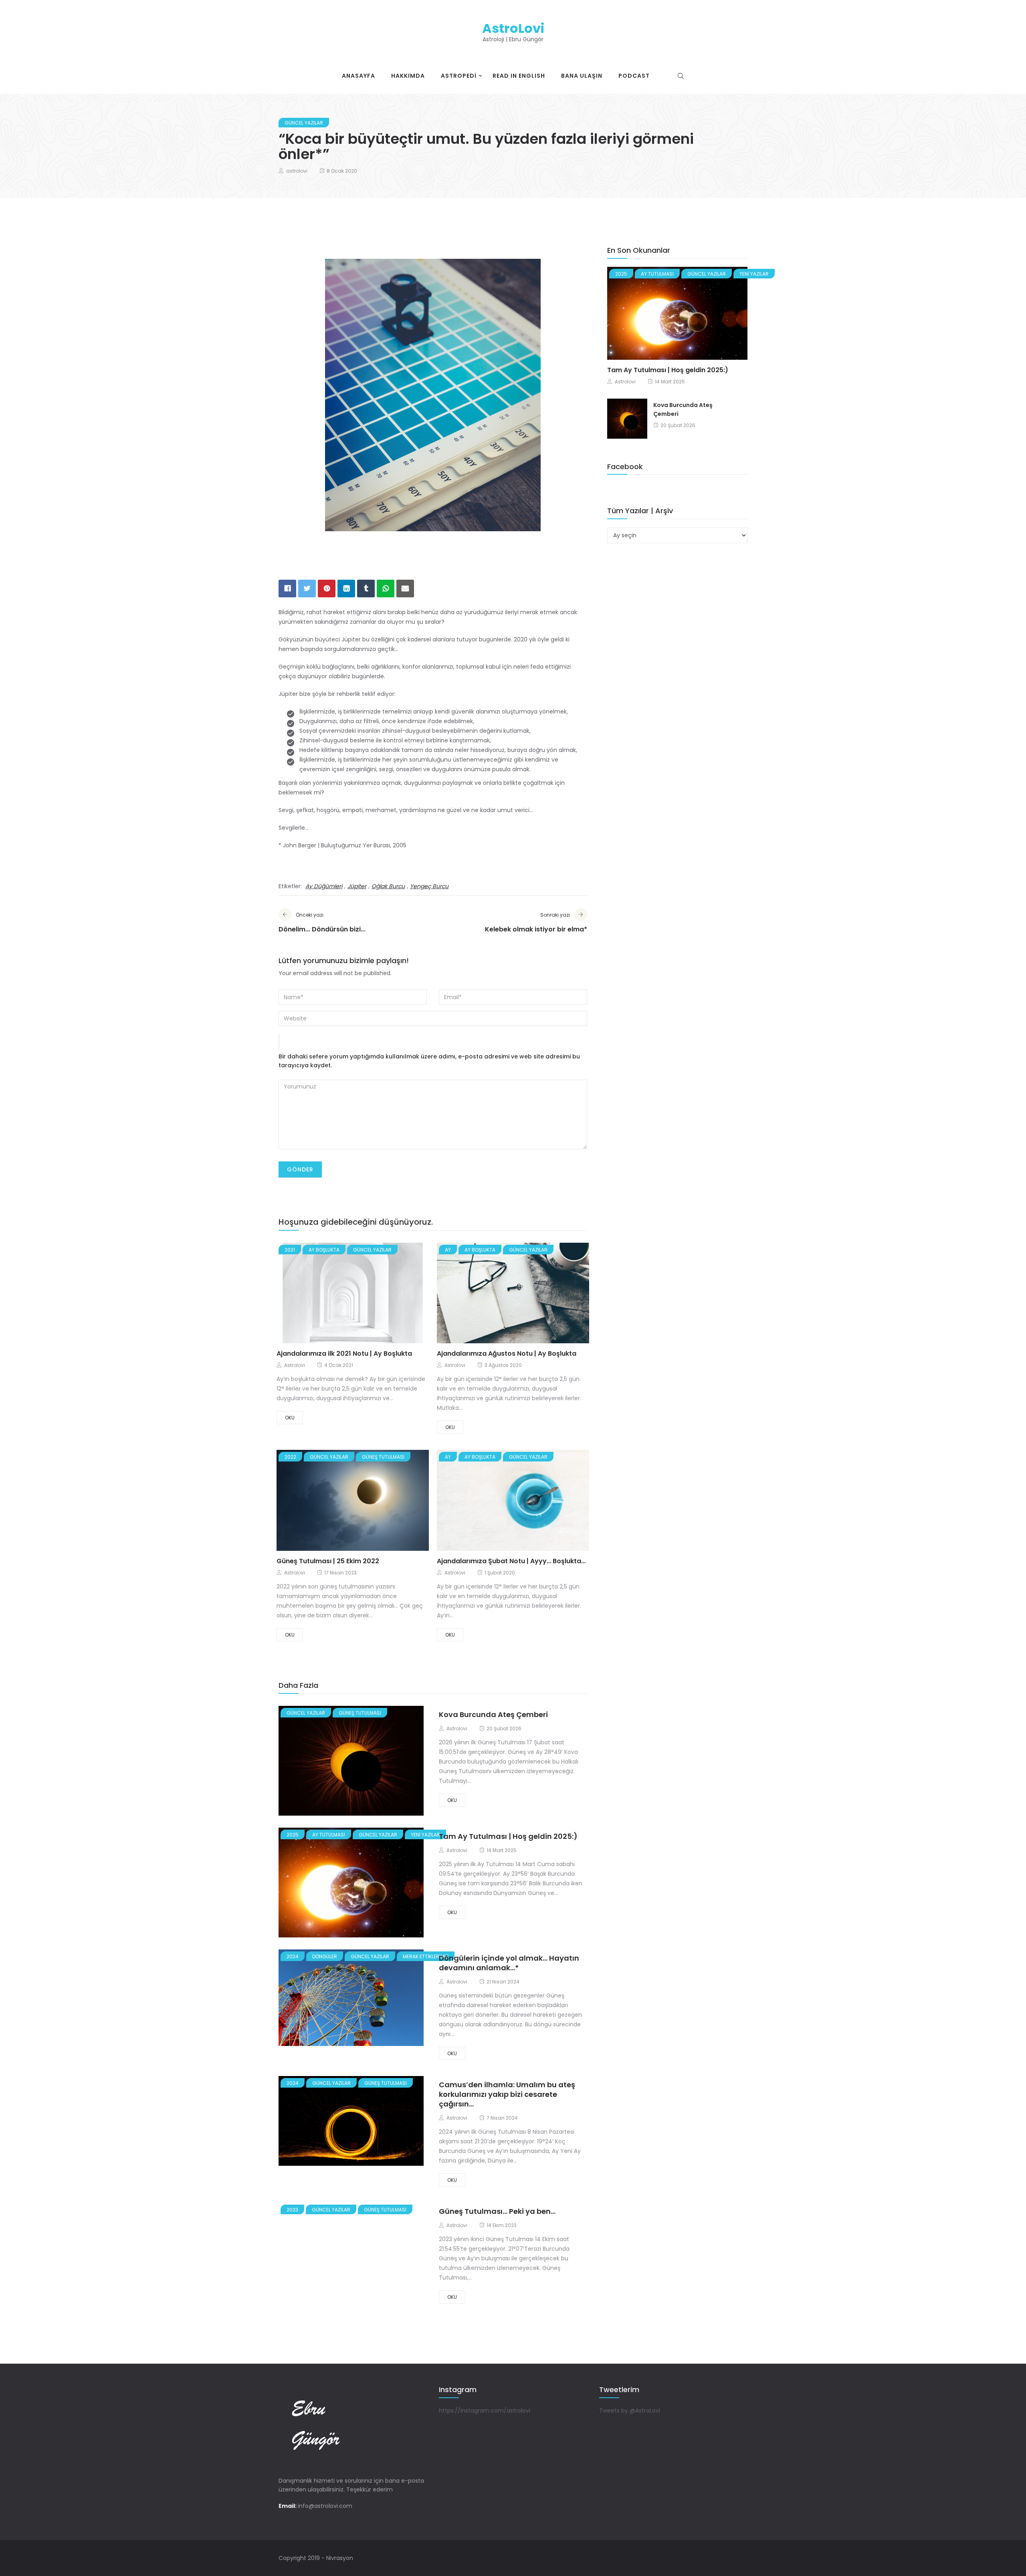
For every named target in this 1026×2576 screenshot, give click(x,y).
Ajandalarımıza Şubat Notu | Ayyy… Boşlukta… (511, 1561)
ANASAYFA (358, 76)
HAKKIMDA (408, 76)
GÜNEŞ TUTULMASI (383, 1457)
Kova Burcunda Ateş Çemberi (493, 1714)
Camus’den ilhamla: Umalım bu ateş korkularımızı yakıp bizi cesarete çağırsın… (507, 2094)
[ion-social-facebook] (685, 2558)
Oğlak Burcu (388, 886)
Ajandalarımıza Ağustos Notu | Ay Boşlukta (507, 1354)
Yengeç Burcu (429, 886)
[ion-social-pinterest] (727, 2558)
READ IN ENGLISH (519, 76)
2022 (290, 1457)
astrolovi (297, 171)
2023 (292, 2210)
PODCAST (634, 76)
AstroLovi (513, 28)
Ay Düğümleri (324, 886)
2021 (290, 1250)
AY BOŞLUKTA (324, 1250)
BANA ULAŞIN (582, 76)
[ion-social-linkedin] (741, 2558)
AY (448, 1250)
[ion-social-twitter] (699, 2558)
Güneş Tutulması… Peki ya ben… (497, 2211)
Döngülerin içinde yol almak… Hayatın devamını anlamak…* (509, 1963)
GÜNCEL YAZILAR (304, 123)
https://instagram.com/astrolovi (485, 2411)
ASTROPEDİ (459, 76)
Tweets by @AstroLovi (630, 2411)
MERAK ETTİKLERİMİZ (426, 1956)
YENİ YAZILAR (425, 1835)
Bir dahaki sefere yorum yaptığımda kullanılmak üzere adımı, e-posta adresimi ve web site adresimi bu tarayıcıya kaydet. (429, 1061)
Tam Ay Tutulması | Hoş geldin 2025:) (508, 1836)
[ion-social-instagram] (713, 2558)
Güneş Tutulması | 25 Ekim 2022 (328, 1561)
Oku (290, 1418)
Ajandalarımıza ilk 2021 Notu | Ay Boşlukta (344, 1354)
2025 (293, 1835)
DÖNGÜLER (325, 1956)
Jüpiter (357, 886)
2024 (293, 1956)
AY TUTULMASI (329, 1835)
